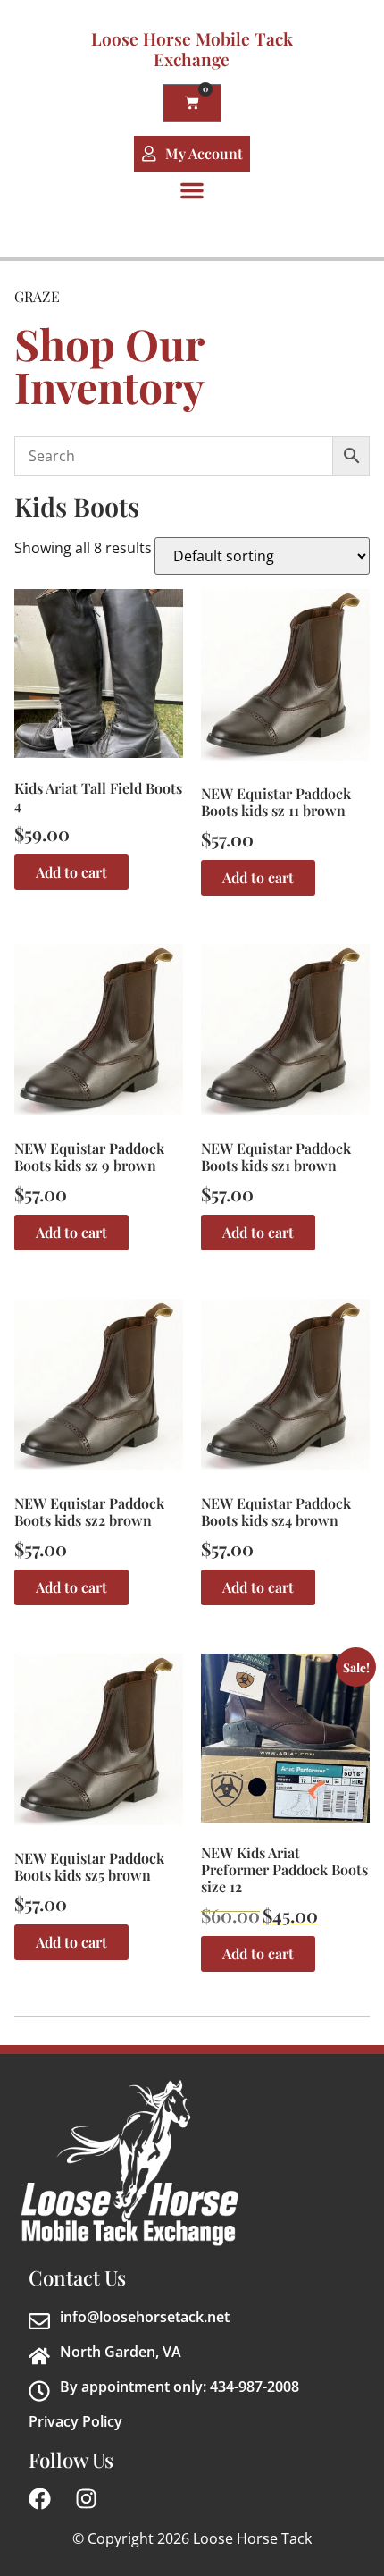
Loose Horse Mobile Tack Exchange (192, 49)
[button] (192, 190)
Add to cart (71, 872)
